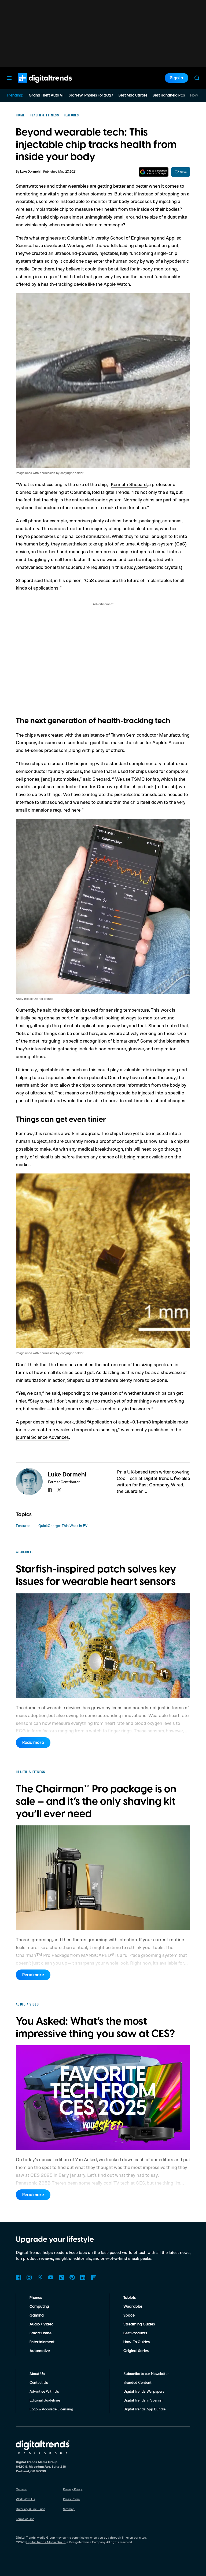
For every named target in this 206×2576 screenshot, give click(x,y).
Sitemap (69, 2509)
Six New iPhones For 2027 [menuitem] (91, 95)
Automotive (40, 2351)
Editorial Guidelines (45, 2400)
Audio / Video (41, 2324)
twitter (59, 1490)
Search (197, 78)
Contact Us (39, 2382)
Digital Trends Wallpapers (144, 2391)
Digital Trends (35, 85)
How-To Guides (137, 2342)
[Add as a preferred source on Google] (154, 172)
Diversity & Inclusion (31, 2509)
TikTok (61, 2277)
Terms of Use (25, 2519)
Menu (9, 78)
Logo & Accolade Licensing (51, 2409)
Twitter (40, 2277)
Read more (33, 1743)
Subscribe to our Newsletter (146, 2373)
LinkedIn (83, 2277)
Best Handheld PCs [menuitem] (169, 95)
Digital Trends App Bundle (144, 2409)
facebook (50, 1490)
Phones (36, 2298)
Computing (39, 2307)
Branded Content (137, 2382)
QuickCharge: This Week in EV (63, 1526)
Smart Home (41, 2333)
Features (23, 1526)
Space (129, 2315)
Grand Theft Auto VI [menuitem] (46, 95)
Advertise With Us (44, 2391)
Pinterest (72, 2277)
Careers (21, 2489)
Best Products (135, 2333)
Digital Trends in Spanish (144, 2400)
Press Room (71, 2499)
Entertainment (42, 2342)
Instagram (29, 2277)
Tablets (130, 2298)
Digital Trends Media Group (46, 2542)
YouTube (51, 2277)
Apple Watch (117, 284)
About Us (37, 2373)
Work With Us (25, 2499)
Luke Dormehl (30, 172)
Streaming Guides (139, 2324)
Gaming (37, 2315)
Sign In (176, 78)
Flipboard (94, 2277)
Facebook (19, 2277)
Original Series (136, 2351)
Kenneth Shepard (129, 484)
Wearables (133, 2307)
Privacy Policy (73, 2489)
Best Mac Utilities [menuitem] (133, 95)
